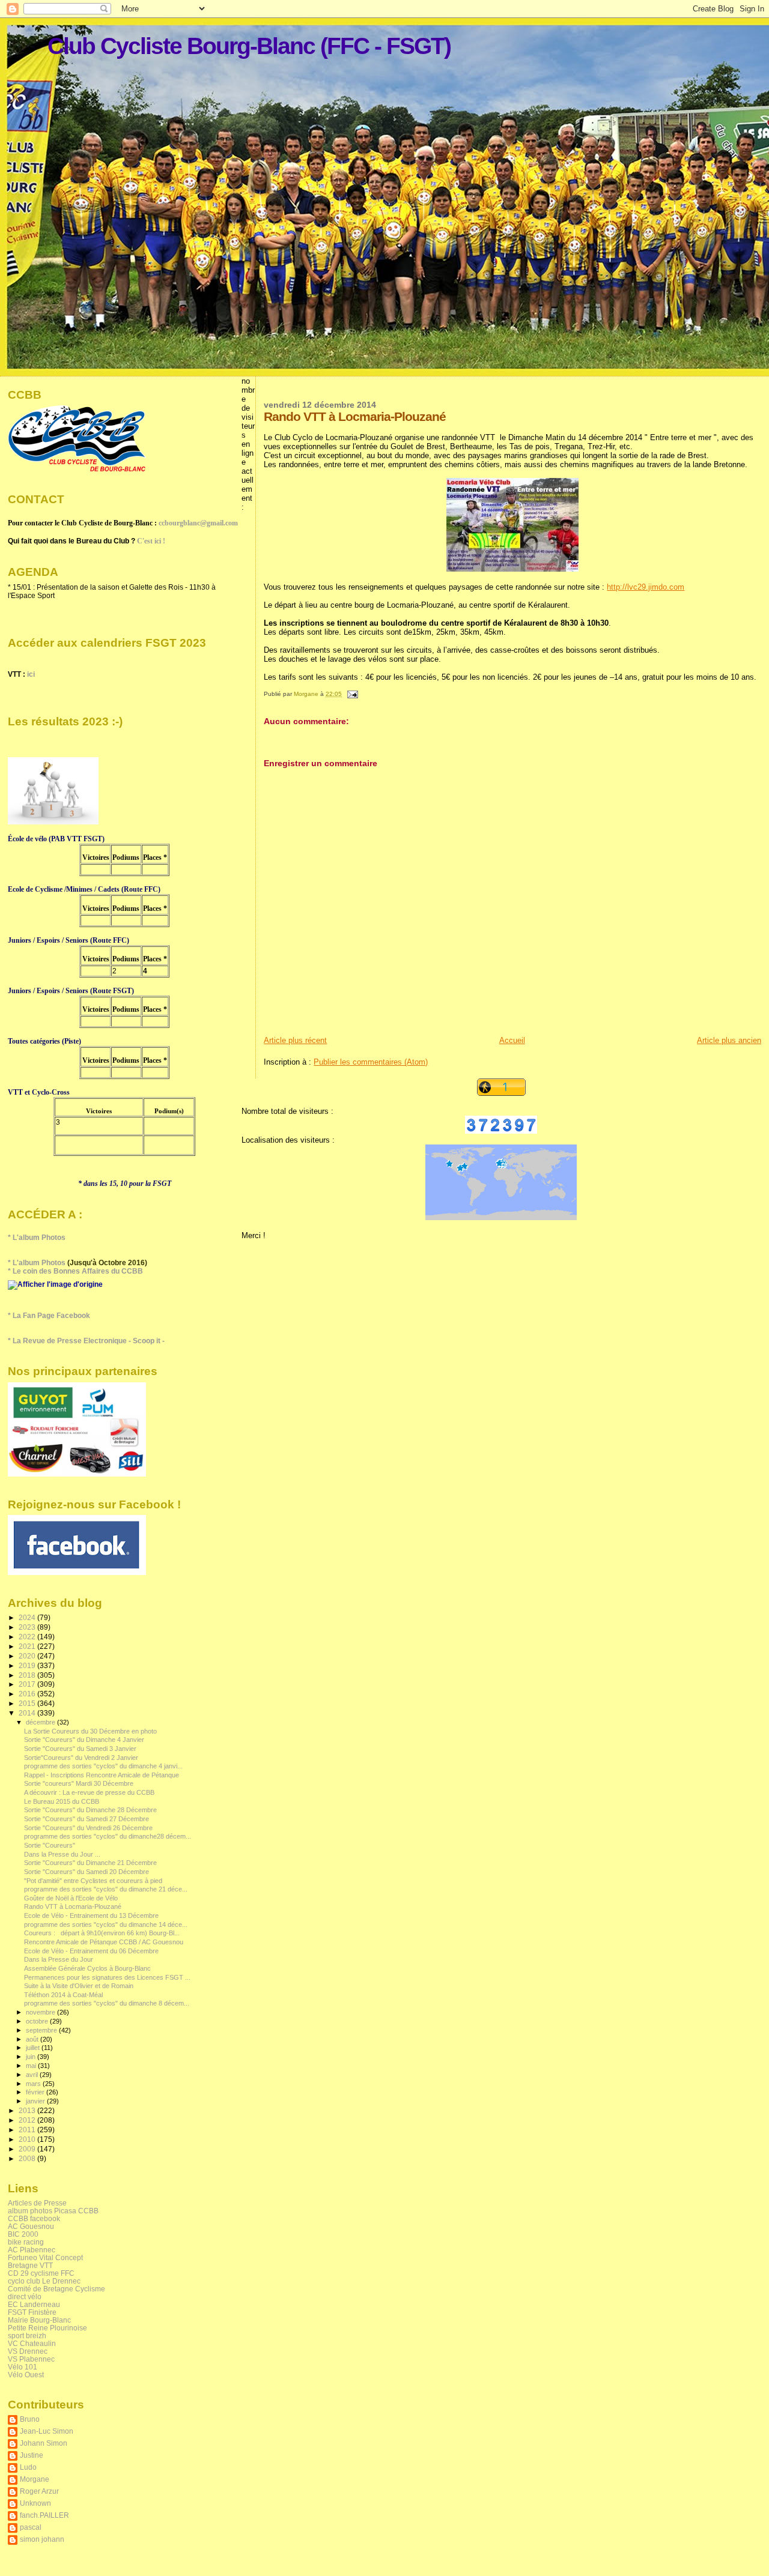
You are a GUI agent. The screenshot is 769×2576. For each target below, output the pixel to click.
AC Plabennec (32, 2250)
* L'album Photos (37, 1238)
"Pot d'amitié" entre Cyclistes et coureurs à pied (93, 1881)
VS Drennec (28, 2351)
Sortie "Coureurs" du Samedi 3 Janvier (80, 1749)
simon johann (42, 2539)
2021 (28, 1646)
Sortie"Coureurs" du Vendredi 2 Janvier (81, 1758)
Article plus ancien (729, 1040)
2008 (28, 2158)
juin (32, 2057)
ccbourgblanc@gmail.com (198, 523)
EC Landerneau (34, 2304)
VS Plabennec (31, 2359)
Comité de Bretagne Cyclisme (56, 2289)
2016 (28, 1694)
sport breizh (27, 2336)
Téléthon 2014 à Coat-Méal (63, 1995)
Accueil (512, 1040)
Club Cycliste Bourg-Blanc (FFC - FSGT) (249, 46)
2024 (28, 1617)
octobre (38, 2021)
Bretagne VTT (30, 2265)
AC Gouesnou (31, 2226)
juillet (34, 2048)
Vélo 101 (23, 2367)
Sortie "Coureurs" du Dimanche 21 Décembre (90, 1863)
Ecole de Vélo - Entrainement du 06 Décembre (91, 1951)
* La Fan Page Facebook (49, 1316)
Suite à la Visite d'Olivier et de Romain (79, 1986)
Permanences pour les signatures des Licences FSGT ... (107, 1977)
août (33, 2039)
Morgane (35, 2479)
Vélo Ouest (26, 2375)
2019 (28, 1665)
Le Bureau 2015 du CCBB (62, 1801)
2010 (28, 2139)
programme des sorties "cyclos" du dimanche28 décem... (108, 1836)
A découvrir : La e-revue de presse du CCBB (89, 1792)
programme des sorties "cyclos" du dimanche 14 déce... (106, 1924)
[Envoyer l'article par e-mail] (351, 694)
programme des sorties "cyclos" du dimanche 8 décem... (107, 2003)
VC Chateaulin (32, 2343)
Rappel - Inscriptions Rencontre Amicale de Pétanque (102, 1775)
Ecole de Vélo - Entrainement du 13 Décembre (91, 1915)
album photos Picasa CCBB (53, 2211)
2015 (28, 1703)
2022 (28, 1637)
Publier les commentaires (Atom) (371, 1062)
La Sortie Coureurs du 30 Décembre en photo (90, 1731)
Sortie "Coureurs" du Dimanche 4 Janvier (84, 1740)
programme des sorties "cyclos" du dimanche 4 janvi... (103, 1766)
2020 (28, 1656)
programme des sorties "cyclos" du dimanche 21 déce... (106, 1889)
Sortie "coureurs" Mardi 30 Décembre (79, 1783)
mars (34, 2084)
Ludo (28, 2467)
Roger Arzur (39, 2491)
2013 (28, 2110)
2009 (28, 2149)
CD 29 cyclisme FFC (41, 2273)
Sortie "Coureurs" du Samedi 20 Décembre (87, 1872)
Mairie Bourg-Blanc (39, 2320)
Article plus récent (295, 1040)
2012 (28, 2120)
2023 (28, 1627)
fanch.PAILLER (44, 2515)
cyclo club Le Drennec (44, 2281)
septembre (42, 2030)
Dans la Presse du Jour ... (62, 1854)
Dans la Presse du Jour (59, 1959)
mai (32, 2066)
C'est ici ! (151, 541)
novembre (41, 2012)
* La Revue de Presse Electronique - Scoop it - (86, 1341)
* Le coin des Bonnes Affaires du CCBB (75, 1271)
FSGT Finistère (32, 2312)
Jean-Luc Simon (47, 2431)
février (36, 2092)
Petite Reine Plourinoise (47, 2328)
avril (33, 2075)
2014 (28, 1713)
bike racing (26, 2242)
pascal (31, 2527)
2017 (28, 1684)
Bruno (30, 2419)
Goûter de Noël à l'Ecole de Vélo (71, 1898)
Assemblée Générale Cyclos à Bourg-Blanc (87, 1968)
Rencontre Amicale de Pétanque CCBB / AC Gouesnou (104, 1942)
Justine (32, 2455)
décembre (41, 1722)
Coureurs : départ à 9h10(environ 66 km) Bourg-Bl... (102, 1933)
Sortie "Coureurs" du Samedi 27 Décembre (87, 1819)
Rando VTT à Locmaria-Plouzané (73, 1906)
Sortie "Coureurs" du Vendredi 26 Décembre (88, 1828)
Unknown (35, 2503)
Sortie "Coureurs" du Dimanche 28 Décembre (90, 1810)
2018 (28, 1675)
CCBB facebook (34, 2218)
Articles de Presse (37, 2203)
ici (31, 674)
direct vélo (25, 2296)
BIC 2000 (23, 2234)
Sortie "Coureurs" (50, 1845)
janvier (36, 2101)
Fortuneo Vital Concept (45, 2257)
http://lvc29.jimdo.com (646, 587)
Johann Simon (44, 2443)
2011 (28, 2130)
